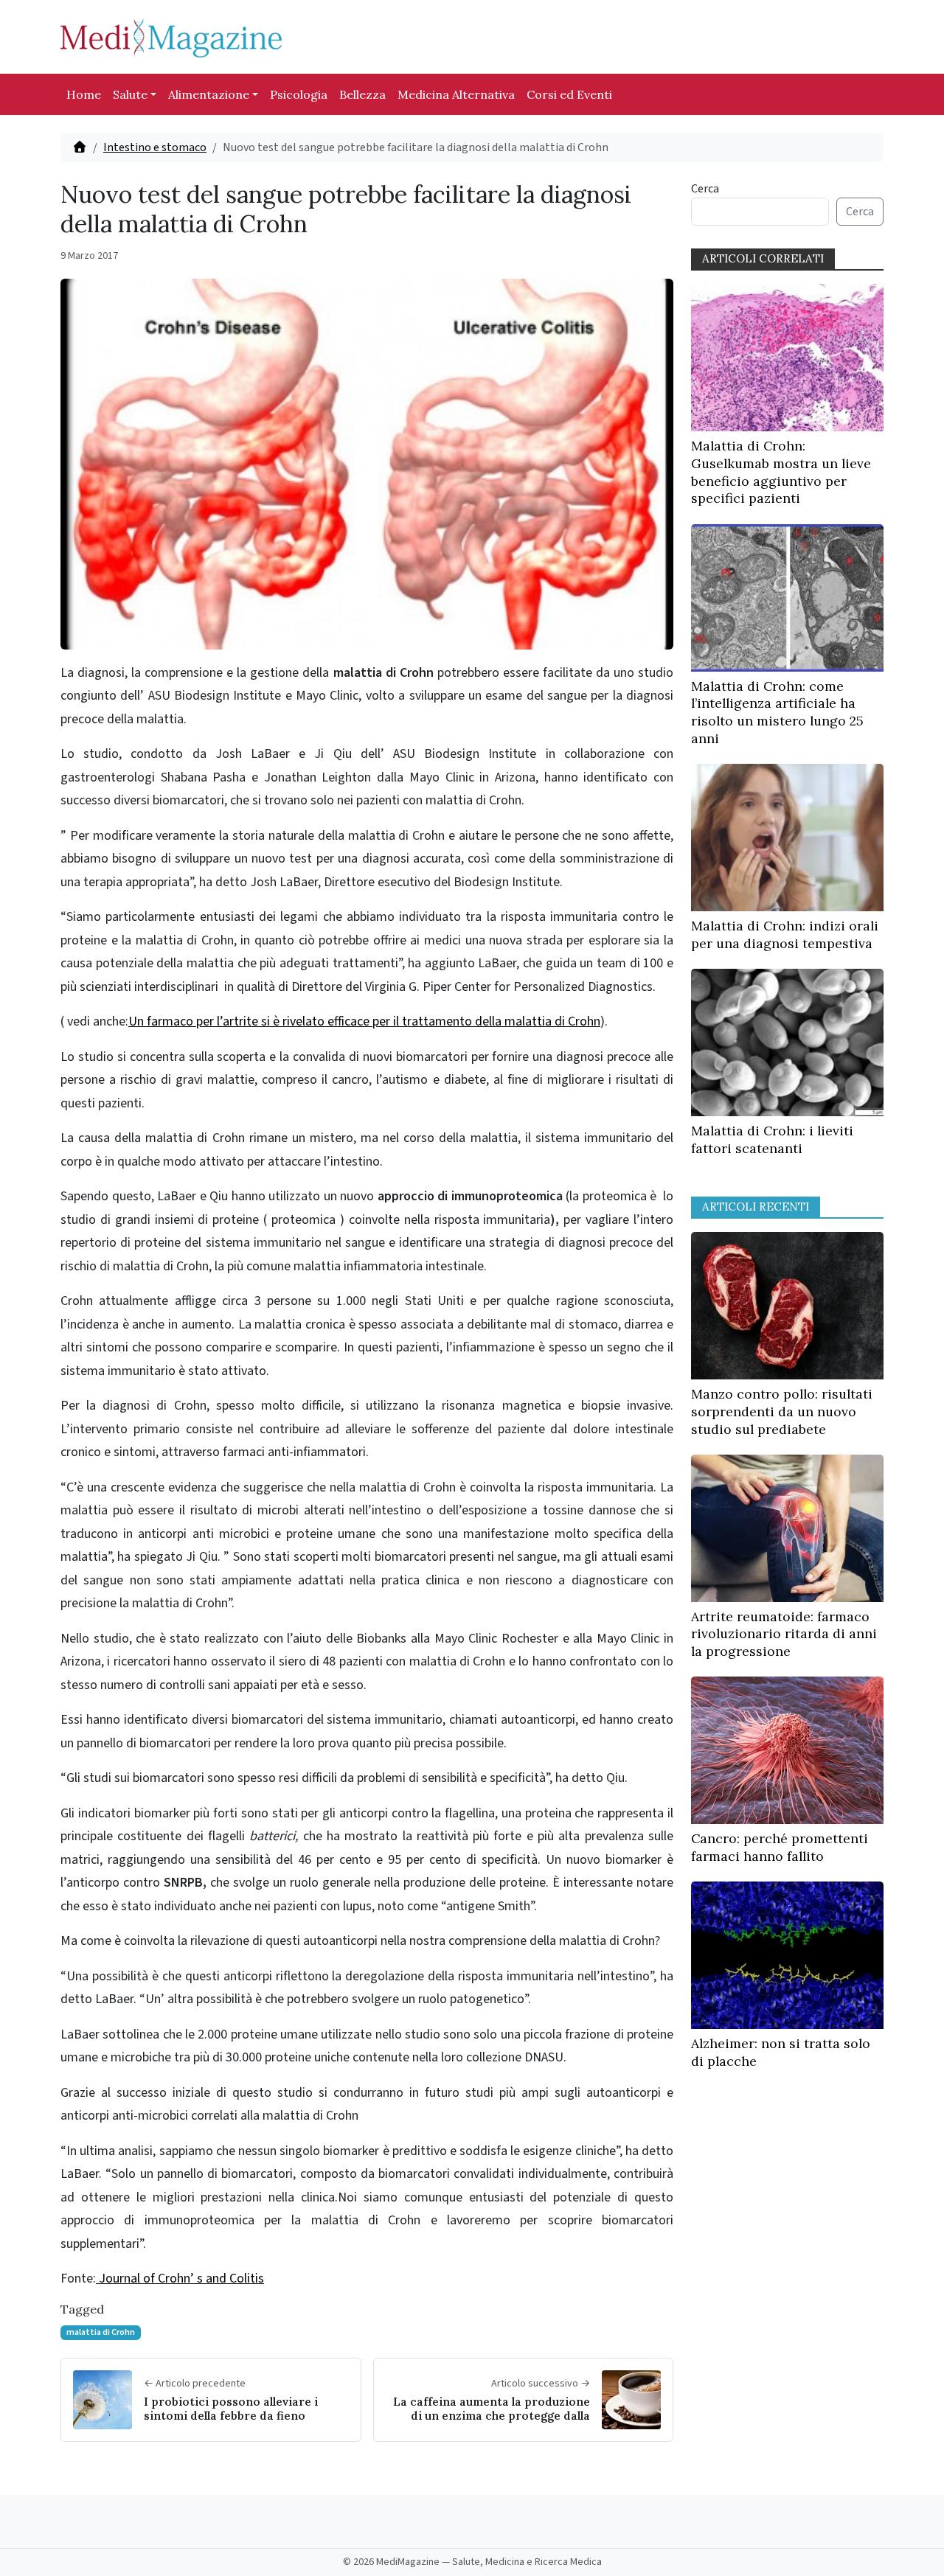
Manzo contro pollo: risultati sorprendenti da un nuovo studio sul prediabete (782, 1411)
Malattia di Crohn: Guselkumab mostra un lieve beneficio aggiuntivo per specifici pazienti (781, 472)
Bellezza (362, 94)
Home (84, 94)
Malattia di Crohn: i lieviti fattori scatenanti (772, 1139)
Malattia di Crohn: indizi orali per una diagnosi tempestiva (785, 934)
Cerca (705, 189)
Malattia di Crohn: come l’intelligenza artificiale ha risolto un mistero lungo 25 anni (777, 712)
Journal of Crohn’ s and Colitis (180, 2279)
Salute (130, 94)
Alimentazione (209, 94)
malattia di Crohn (101, 2332)
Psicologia (299, 94)
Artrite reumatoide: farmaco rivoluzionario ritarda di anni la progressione (784, 1634)
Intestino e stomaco (155, 147)
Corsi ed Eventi (569, 94)
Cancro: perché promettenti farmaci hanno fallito (780, 1847)
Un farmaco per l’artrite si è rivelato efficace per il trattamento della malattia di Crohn (364, 1021)
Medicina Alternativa (456, 94)
